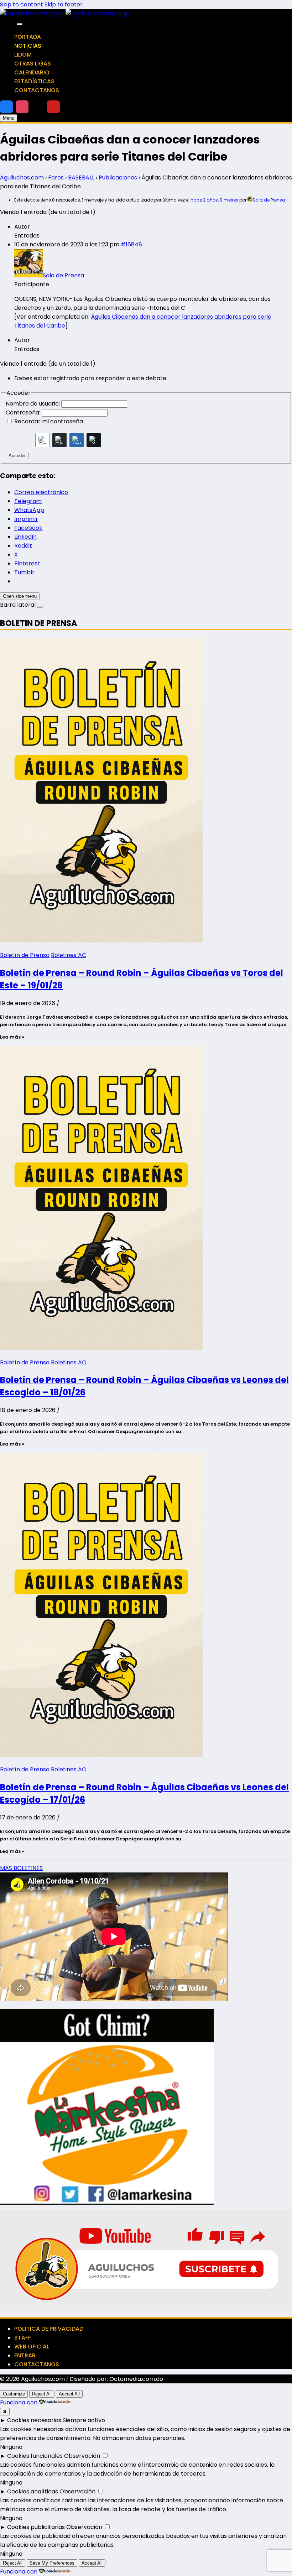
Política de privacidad (49, 2329)
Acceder (17, 456)
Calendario (32, 72)
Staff (23, 2338)
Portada (28, 37)
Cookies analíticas (33, 2491)
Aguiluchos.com (22, 177)
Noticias (28, 46)
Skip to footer (64, 4)
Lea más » (12, 1037)
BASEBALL (81, 177)
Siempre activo (84, 2420)
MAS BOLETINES (21, 1868)
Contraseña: (24, 412)
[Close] (20, 24)
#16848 (131, 244)
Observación (82, 2456)
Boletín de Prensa (25, 955)
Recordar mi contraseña (49, 421)
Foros (56, 177)
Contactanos (37, 90)
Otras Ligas (33, 64)
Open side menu (20, 596)
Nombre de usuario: (33, 404)
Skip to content (22, 4)
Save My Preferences (52, 2563)
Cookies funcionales (35, 2456)
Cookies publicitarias (36, 2527)
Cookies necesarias (34, 2420)
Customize (14, 2394)
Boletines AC (69, 955)
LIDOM (23, 55)
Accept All (69, 2394)
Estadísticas (34, 81)
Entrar (25, 2355)
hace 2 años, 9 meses (214, 200)
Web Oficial (32, 2347)
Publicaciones (118, 177)
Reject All (42, 2394)
